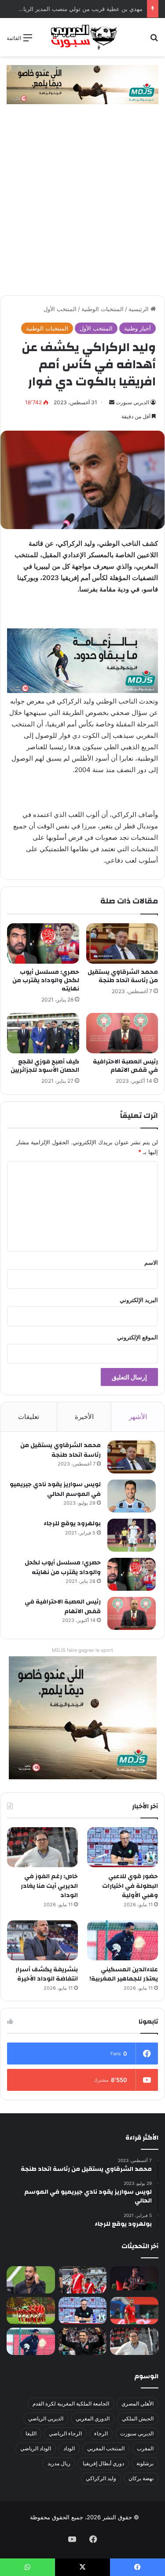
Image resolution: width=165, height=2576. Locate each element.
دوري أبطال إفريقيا (103, 2463)
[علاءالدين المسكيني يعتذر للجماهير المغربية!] (123, 1940)
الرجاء (101, 2433)
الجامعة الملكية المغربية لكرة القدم (71, 2404)
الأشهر (138, 1417)
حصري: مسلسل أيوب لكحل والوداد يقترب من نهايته (46, 980)
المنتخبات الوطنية (103, 309)
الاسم (151, 1263)
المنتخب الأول (60, 309)
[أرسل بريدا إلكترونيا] (112, 402)
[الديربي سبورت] (83, 37)
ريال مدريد (59, 2463)
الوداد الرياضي (36, 2448)
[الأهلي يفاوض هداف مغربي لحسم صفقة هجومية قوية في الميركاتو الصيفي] (31, 2311)
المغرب (145, 2448)
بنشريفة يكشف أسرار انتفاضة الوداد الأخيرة (47, 1974)
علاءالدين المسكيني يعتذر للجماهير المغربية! (124, 1974)
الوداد (69, 2448)
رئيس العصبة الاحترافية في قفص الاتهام (125, 1066)
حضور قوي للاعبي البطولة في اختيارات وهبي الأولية (130, 1886)
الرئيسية (139, 309)
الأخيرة (84, 1417)
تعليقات (29, 1417)
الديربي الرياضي (46, 2418)
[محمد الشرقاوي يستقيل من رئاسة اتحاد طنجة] (122, 943)
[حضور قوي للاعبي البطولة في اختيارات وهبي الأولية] (123, 1847)
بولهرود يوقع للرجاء (72, 1524)
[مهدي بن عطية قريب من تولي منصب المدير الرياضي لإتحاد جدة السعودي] (31, 2280)
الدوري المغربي (93, 2418)
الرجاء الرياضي (65, 2433)
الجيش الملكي (138, 2418)
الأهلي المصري (137, 2404)
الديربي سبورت (132, 402)
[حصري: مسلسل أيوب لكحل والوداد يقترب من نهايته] (43, 943)
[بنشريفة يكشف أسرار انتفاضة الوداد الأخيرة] (42, 1940)
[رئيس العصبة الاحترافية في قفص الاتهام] (122, 1033)
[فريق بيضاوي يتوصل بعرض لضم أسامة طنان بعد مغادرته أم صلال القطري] (134, 2311)
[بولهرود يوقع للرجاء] (132, 1535)
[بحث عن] (154, 41)
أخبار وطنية (137, 328)
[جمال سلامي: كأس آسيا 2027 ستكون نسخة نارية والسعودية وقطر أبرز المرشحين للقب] (83, 2341)
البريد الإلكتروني (139, 1300)
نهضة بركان (141, 2478)
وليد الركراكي (101, 2478)
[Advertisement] (82, 209)
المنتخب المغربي (106, 2448)
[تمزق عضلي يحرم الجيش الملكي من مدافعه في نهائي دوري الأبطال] (134, 2278)
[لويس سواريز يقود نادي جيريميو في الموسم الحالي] (132, 1496)
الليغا (31, 2433)
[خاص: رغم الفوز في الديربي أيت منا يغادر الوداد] (42, 1847)
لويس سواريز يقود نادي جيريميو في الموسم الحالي (55, 1489)
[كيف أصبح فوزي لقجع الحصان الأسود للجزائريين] (43, 1033)
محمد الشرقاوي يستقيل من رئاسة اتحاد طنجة (123, 976)
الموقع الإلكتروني (137, 1337)
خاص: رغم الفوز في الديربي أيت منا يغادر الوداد (49, 1886)
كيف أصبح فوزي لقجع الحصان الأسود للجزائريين (45, 1066)
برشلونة (145, 2463)
